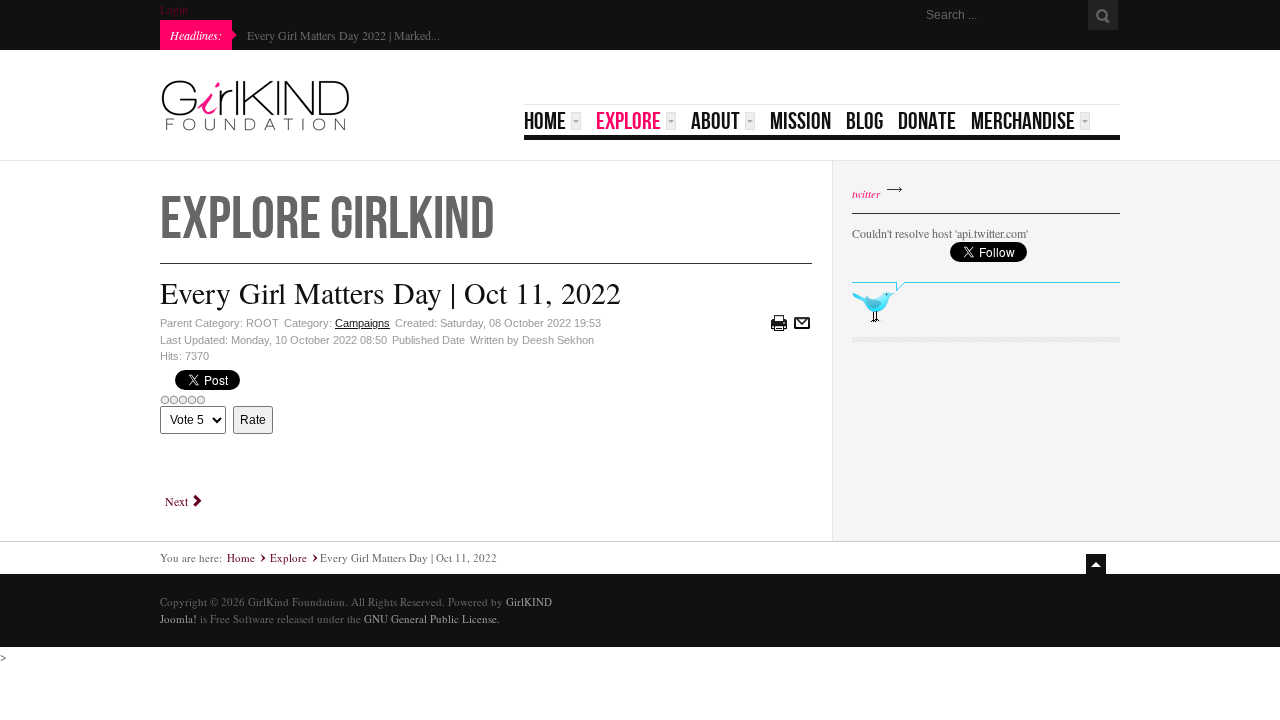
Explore (288, 557)
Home (241, 557)
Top (1098, 564)
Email (802, 323)
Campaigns (362, 323)
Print (779, 323)
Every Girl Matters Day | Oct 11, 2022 (390, 292)
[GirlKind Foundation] (255, 105)
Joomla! (178, 618)
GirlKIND (529, 601)
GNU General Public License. (432, 618)
